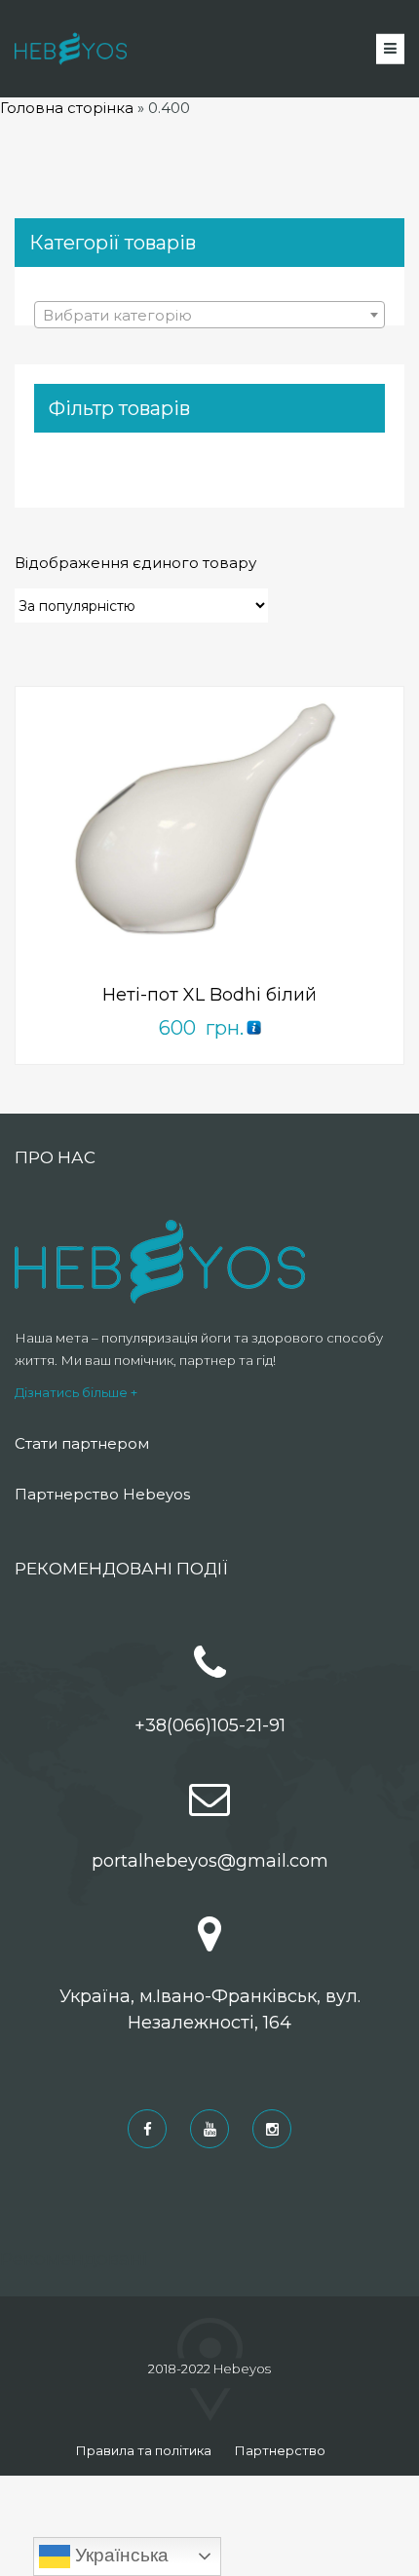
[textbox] (209, 316)
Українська (119, 2555)
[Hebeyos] (71, 49)
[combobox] (209, 315)
